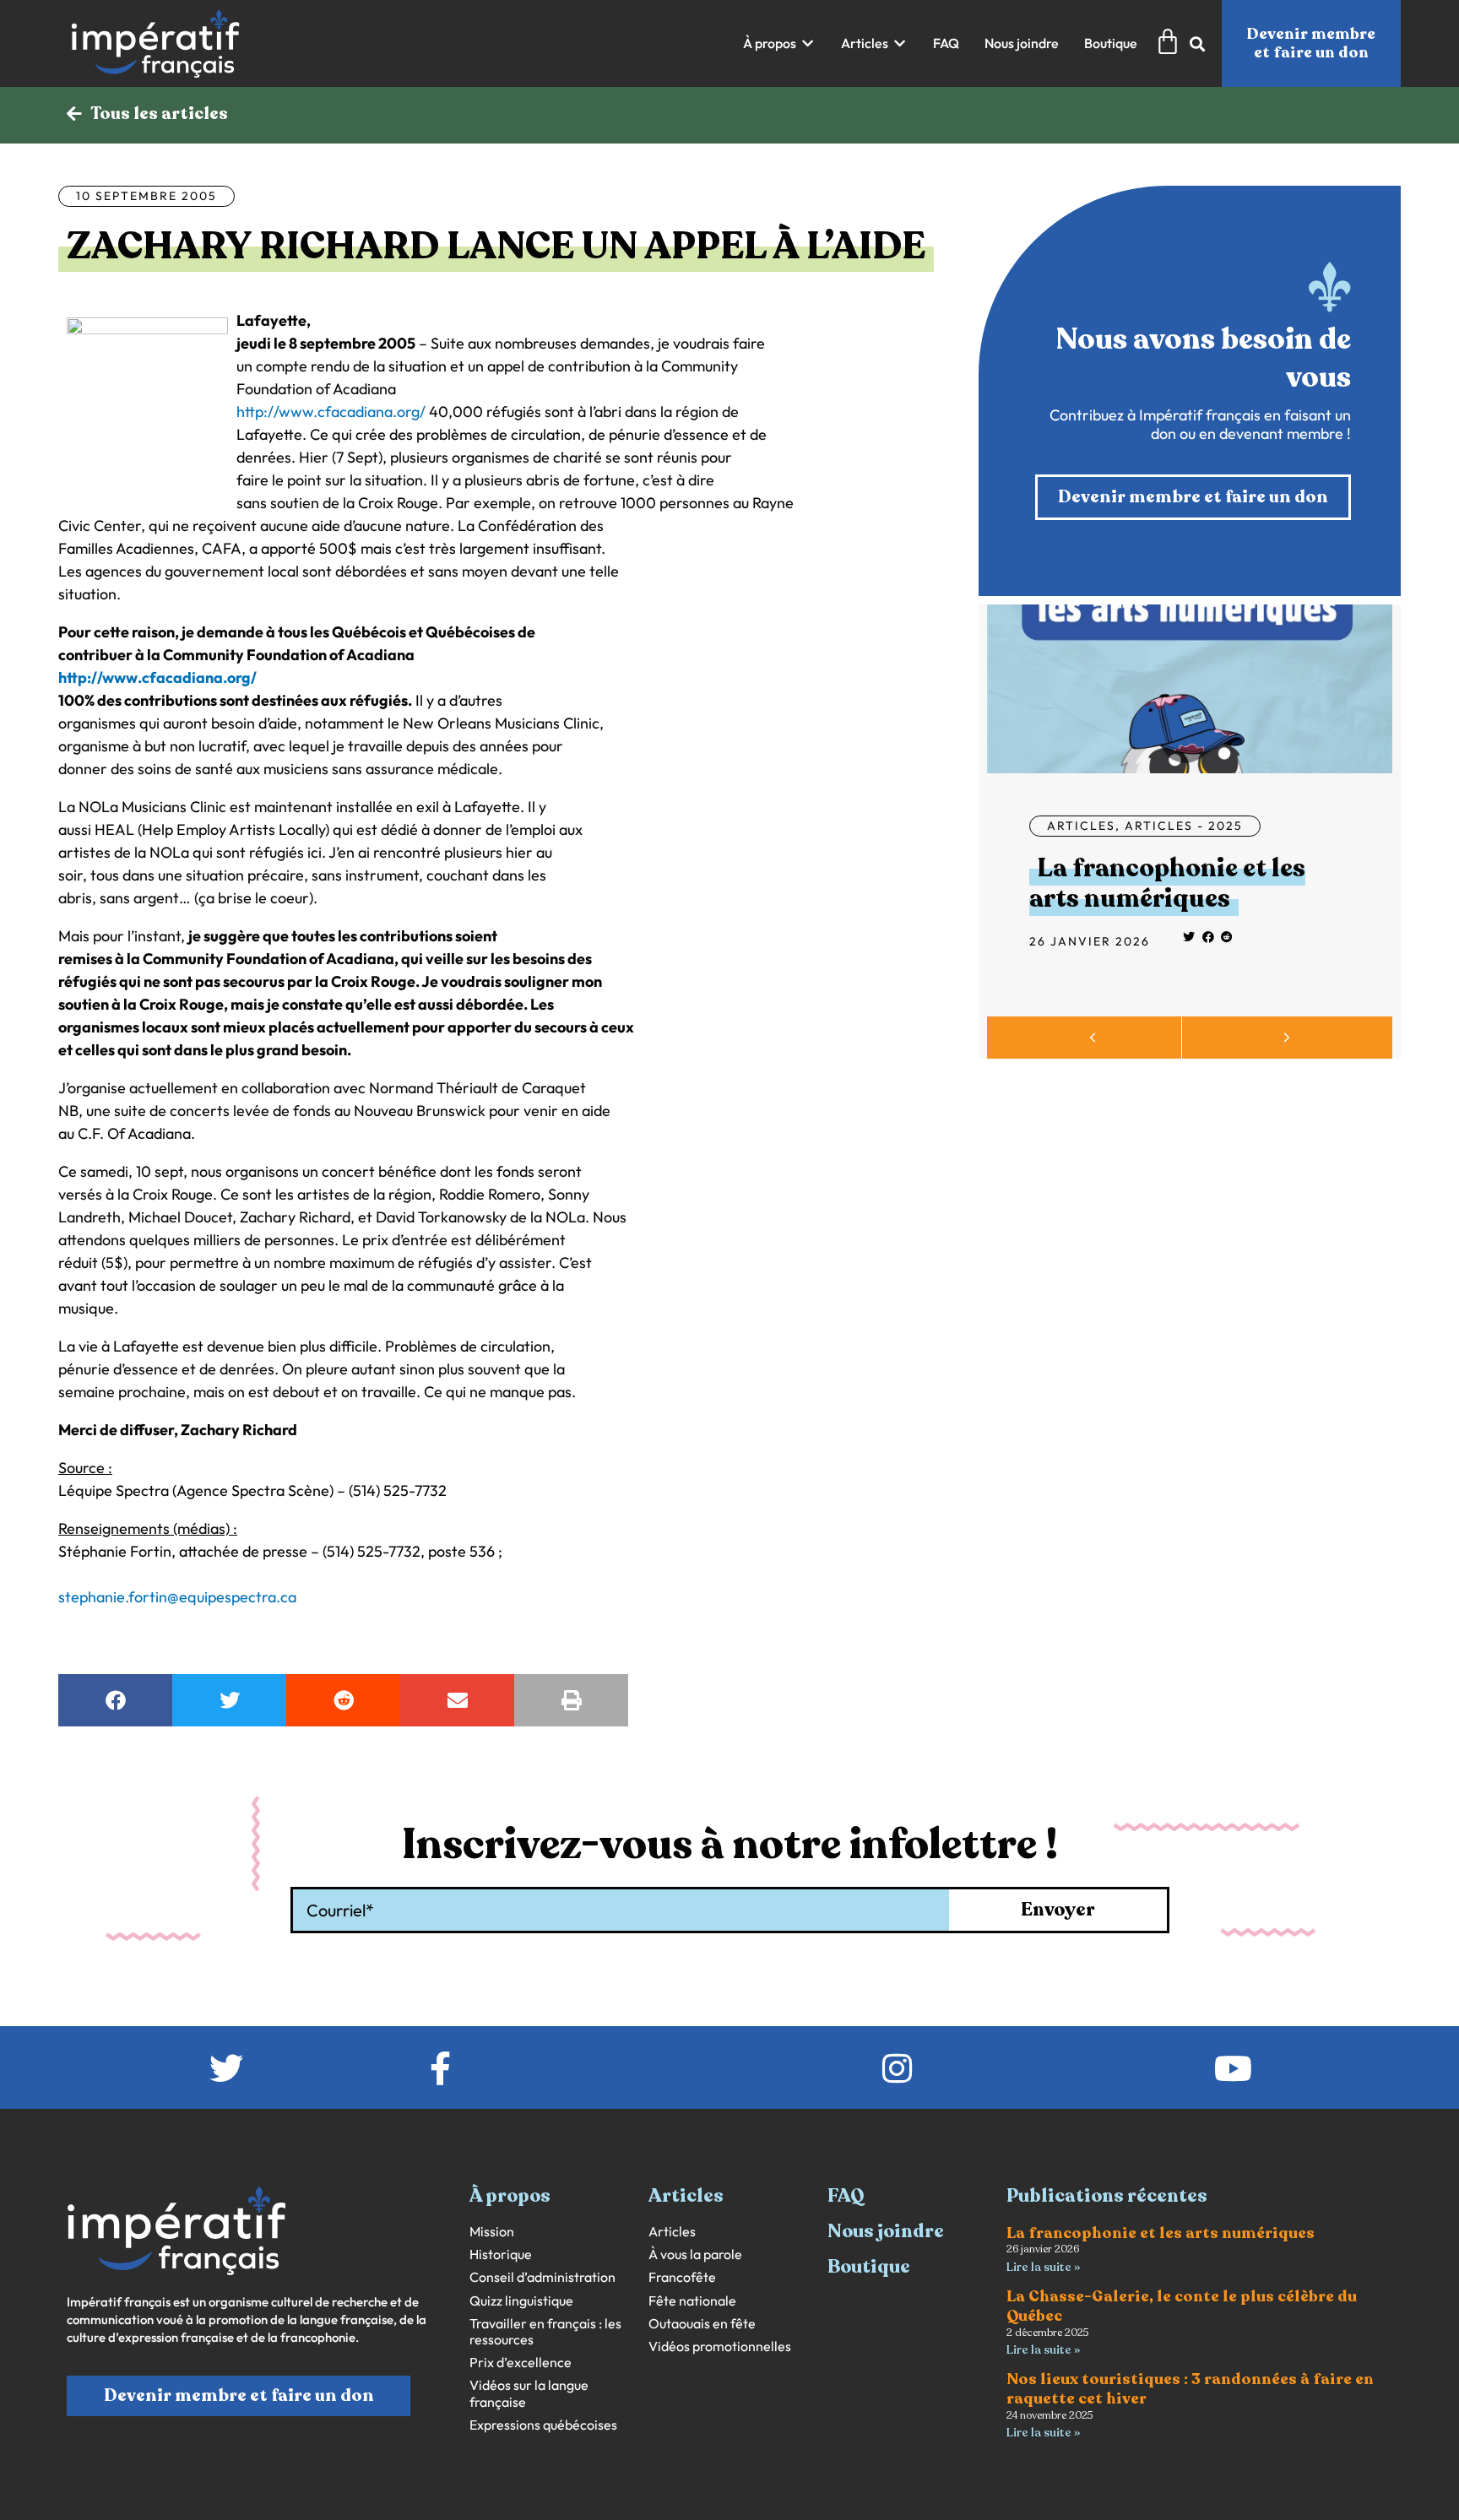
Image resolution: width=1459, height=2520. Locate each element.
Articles (1081, 826)
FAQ (846, 2196)
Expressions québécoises (543, 2425)
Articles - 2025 (1184, 826)
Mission (492, 2232)
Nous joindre (886, 2231)
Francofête (682, 2277)
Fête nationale (692, 2301)
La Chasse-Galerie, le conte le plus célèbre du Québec (1182, 2306)
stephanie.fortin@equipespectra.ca (177, 1597)
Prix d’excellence (521, 2363)
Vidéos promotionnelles (720, 2347)
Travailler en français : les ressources (545, 2332)
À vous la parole (695, 2254)
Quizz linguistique (521, 2301)
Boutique (869, 2267)
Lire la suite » (1043, 2267)
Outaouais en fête (702, 2324)
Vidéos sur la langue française (529, 2393)
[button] (779, 43)
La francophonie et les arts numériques (1167, 883)
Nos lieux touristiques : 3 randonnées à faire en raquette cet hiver (1190, 2389)
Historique (501, 2254)
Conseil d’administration (542, 2277)
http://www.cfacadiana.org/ (331, 412)
